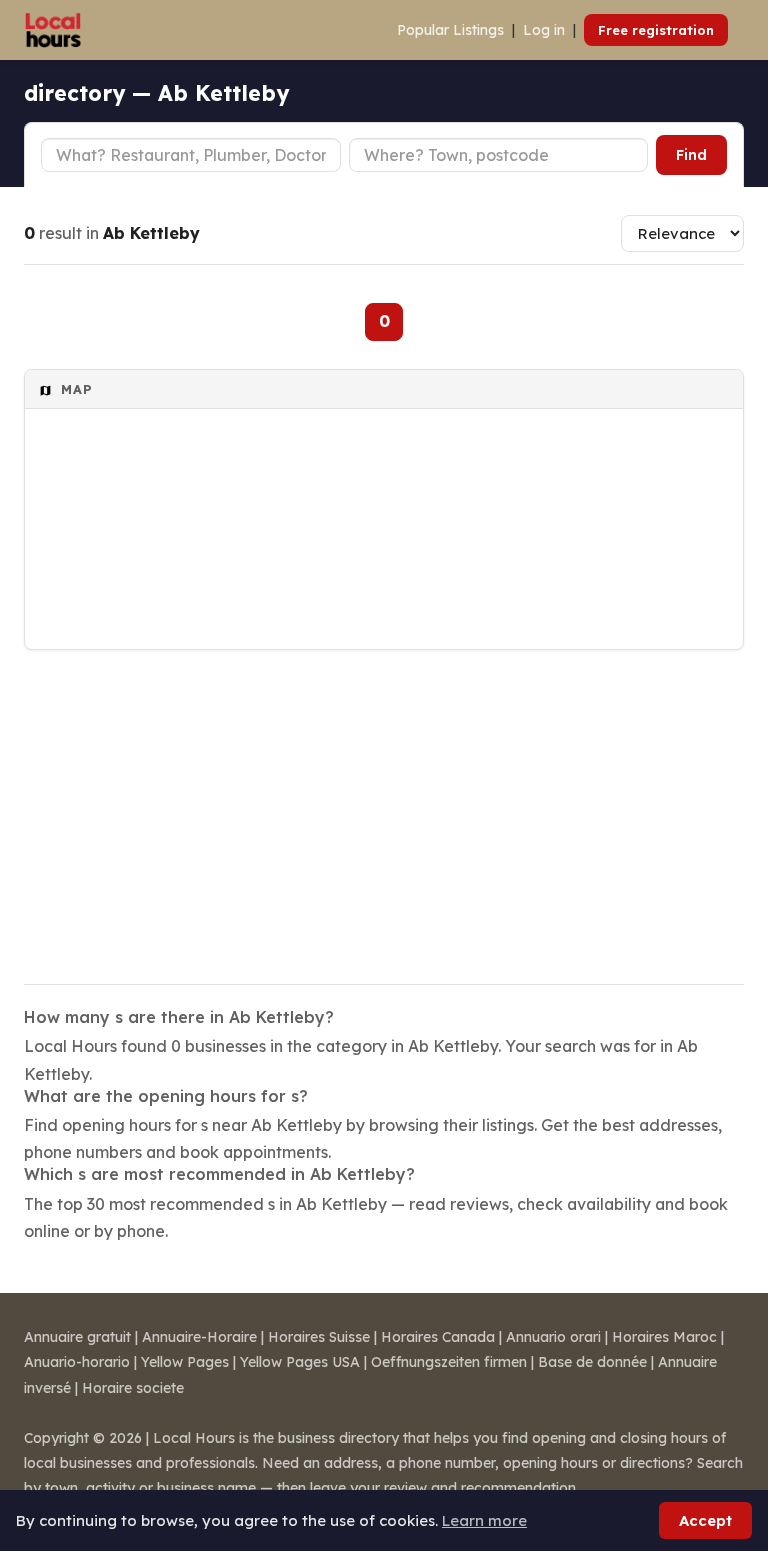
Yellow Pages (185, 1362)
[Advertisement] (384, 804)
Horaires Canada (438, 1337)
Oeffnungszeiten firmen (449, 1362)
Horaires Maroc (664, 1337)
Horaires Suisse (319, 1337)
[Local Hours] (53, 30)
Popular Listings (450, 30)
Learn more (484, 1520)
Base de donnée (592, 1362)
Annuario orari (553, 1337)
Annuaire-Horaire (199, 1337)
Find (691, 155)
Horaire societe (133, 1388)
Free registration (656, 30)
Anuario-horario (77, 1362)
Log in (544, 30)
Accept (705, 1520)
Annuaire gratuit (77, 1337)
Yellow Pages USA (300, 1362)
